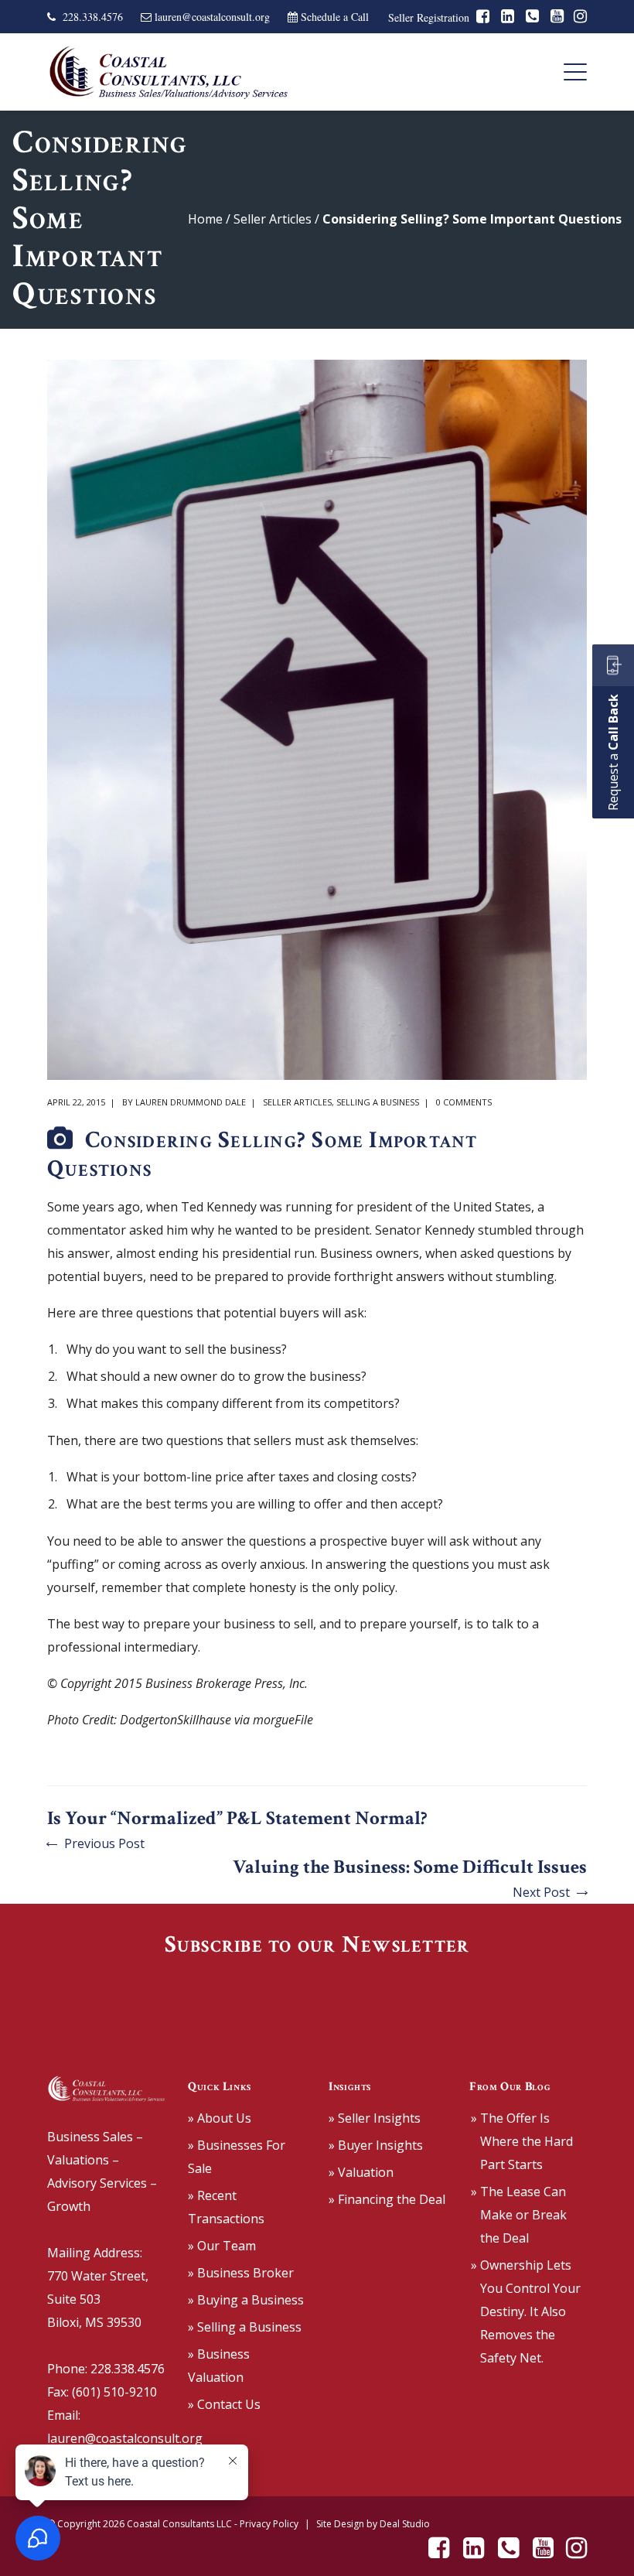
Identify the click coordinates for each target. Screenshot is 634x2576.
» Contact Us (224, 2404)
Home (205, 219)
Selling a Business (378, 1102)
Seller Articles (273, 219)
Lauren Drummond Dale (191, 1102)
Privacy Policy (269, 2524)
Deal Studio (405, 2524)
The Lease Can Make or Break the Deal (523, 2215)
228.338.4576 (93, 17)
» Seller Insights (375, 2118)
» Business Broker (241, 2273)
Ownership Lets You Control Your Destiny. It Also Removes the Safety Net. (530, 2311)
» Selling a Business (245, 2327)
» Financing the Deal (387, 2199)
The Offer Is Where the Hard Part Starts (527, 2141)
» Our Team (222, 2246)
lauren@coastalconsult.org (212, 17)
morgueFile (283, 1720)
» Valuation (361, 2172)
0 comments (464, 1102)
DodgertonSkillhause (176, 1720)
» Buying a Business (246, 2300)
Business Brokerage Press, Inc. (227, 1683)
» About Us (220, 2118)
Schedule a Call (335, 17)
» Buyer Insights (376, 2145)
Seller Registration (429, 17)
